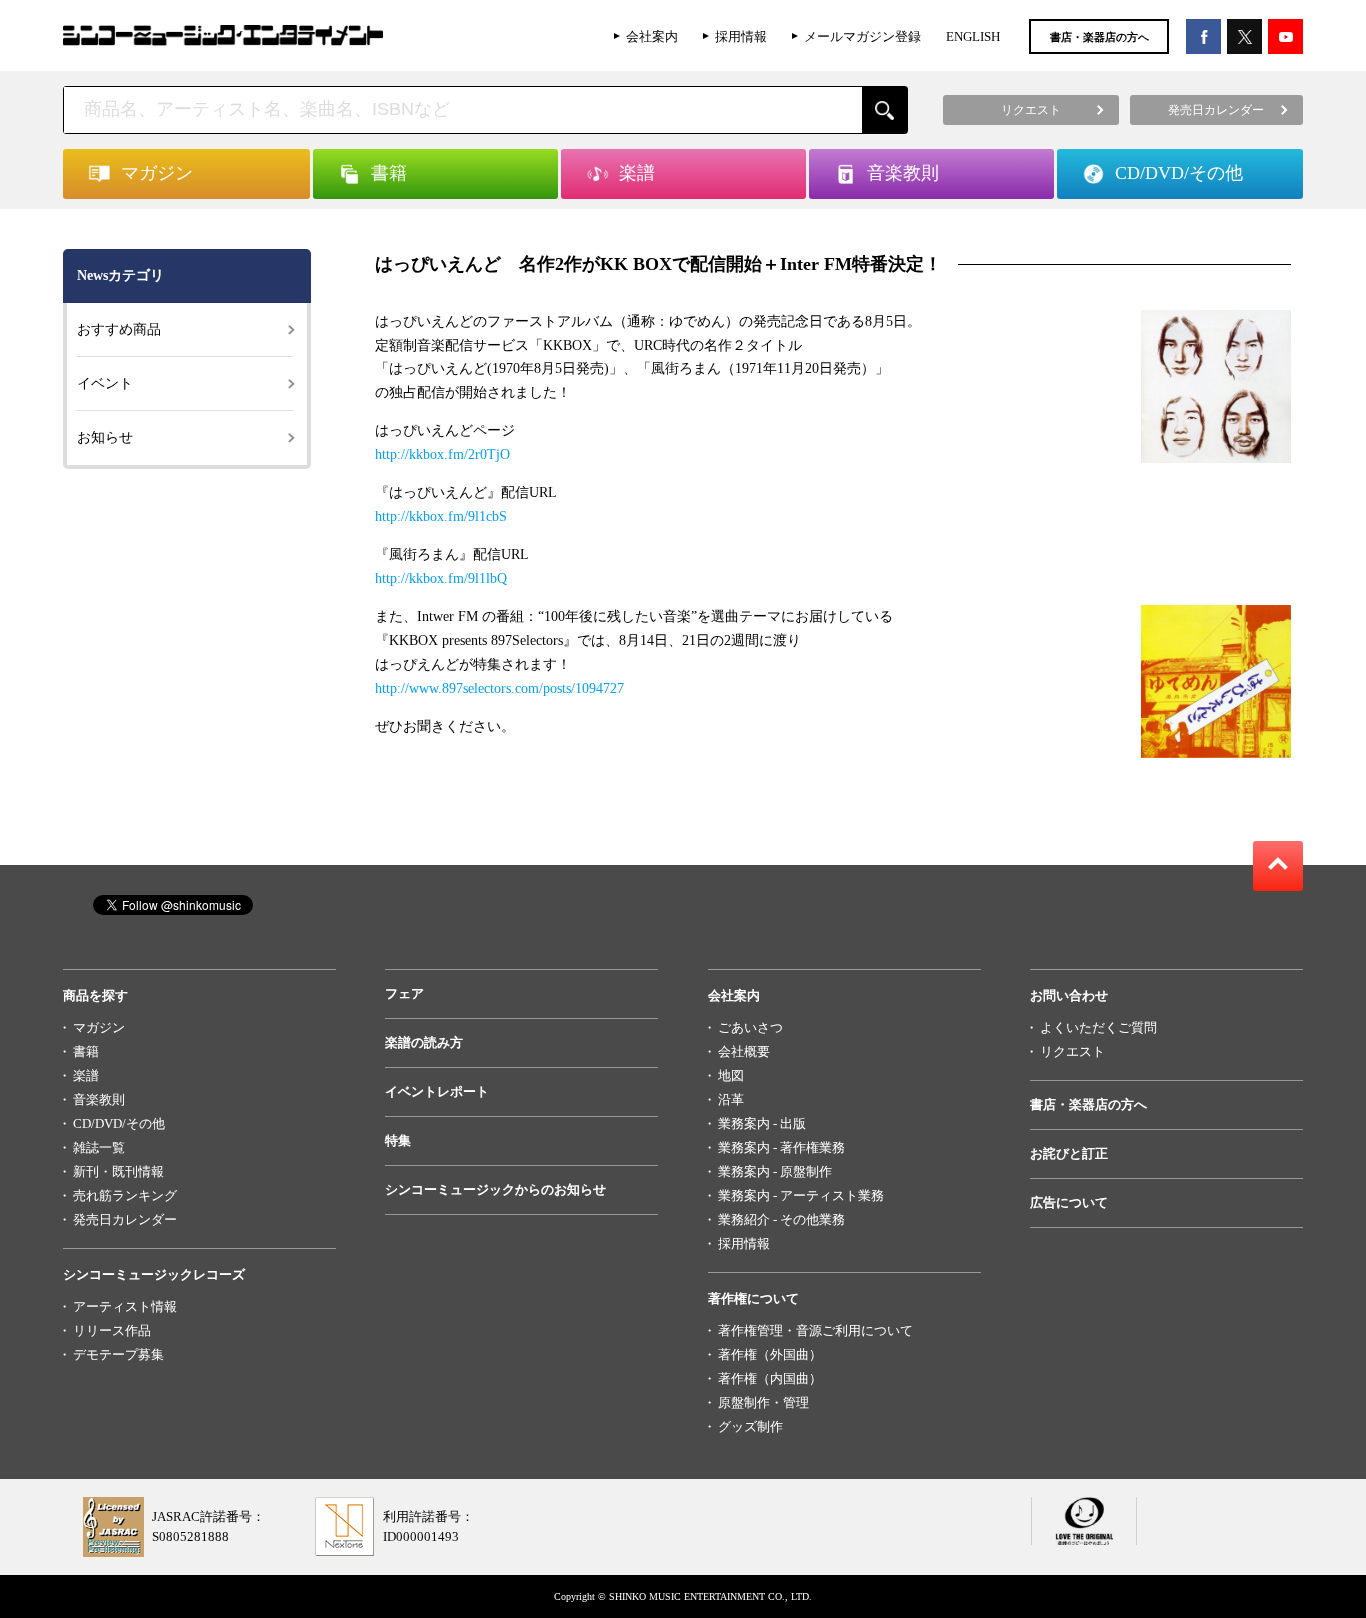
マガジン (99, 1027)
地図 (731, 1075)
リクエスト (1072, 1051)
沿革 (731, 1099)
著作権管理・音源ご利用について (815, 1330)
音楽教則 (99, 1099)
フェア (404, 993)
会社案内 (652, 36)
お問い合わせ (1069, 995)
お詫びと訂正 (1069, 1153)
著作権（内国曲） (770, 1378)
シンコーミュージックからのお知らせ (495, 1189)
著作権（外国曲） (770, 1354)
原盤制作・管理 (763, 1402)
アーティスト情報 (125, 1306)
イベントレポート (437, 1091)
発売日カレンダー (125, 1219)
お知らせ (105, 437)
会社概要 (744, 1051)
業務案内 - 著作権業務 (781, 1147)
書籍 (86, 1051)
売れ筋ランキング (125, 1195)
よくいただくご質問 (1098, 1027)
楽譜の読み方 (424, 1042)
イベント (105, 383)
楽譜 (86, 1075)
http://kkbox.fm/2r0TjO (442, 454)
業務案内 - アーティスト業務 (801, 1195)
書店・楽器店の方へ (1099, 37)
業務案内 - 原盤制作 (775, 1171)
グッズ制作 (750, 1426)
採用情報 (741, 36)
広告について (1069, 1202)
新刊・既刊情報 (118, 1171)
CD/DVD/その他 (119, 1123)
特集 (398, 1140)
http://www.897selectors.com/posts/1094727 (499, 688)
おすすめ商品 (119, 329)
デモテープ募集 (118, 1354)
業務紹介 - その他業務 (781, 1219)
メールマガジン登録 (862, 36)
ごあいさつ (750, 1027)
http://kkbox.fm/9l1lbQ (441, 578)
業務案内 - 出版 (762, 1123)
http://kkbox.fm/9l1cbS (441, 516)
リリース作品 (112, 1330)
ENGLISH (973, 36)
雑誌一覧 (99, 1147)
